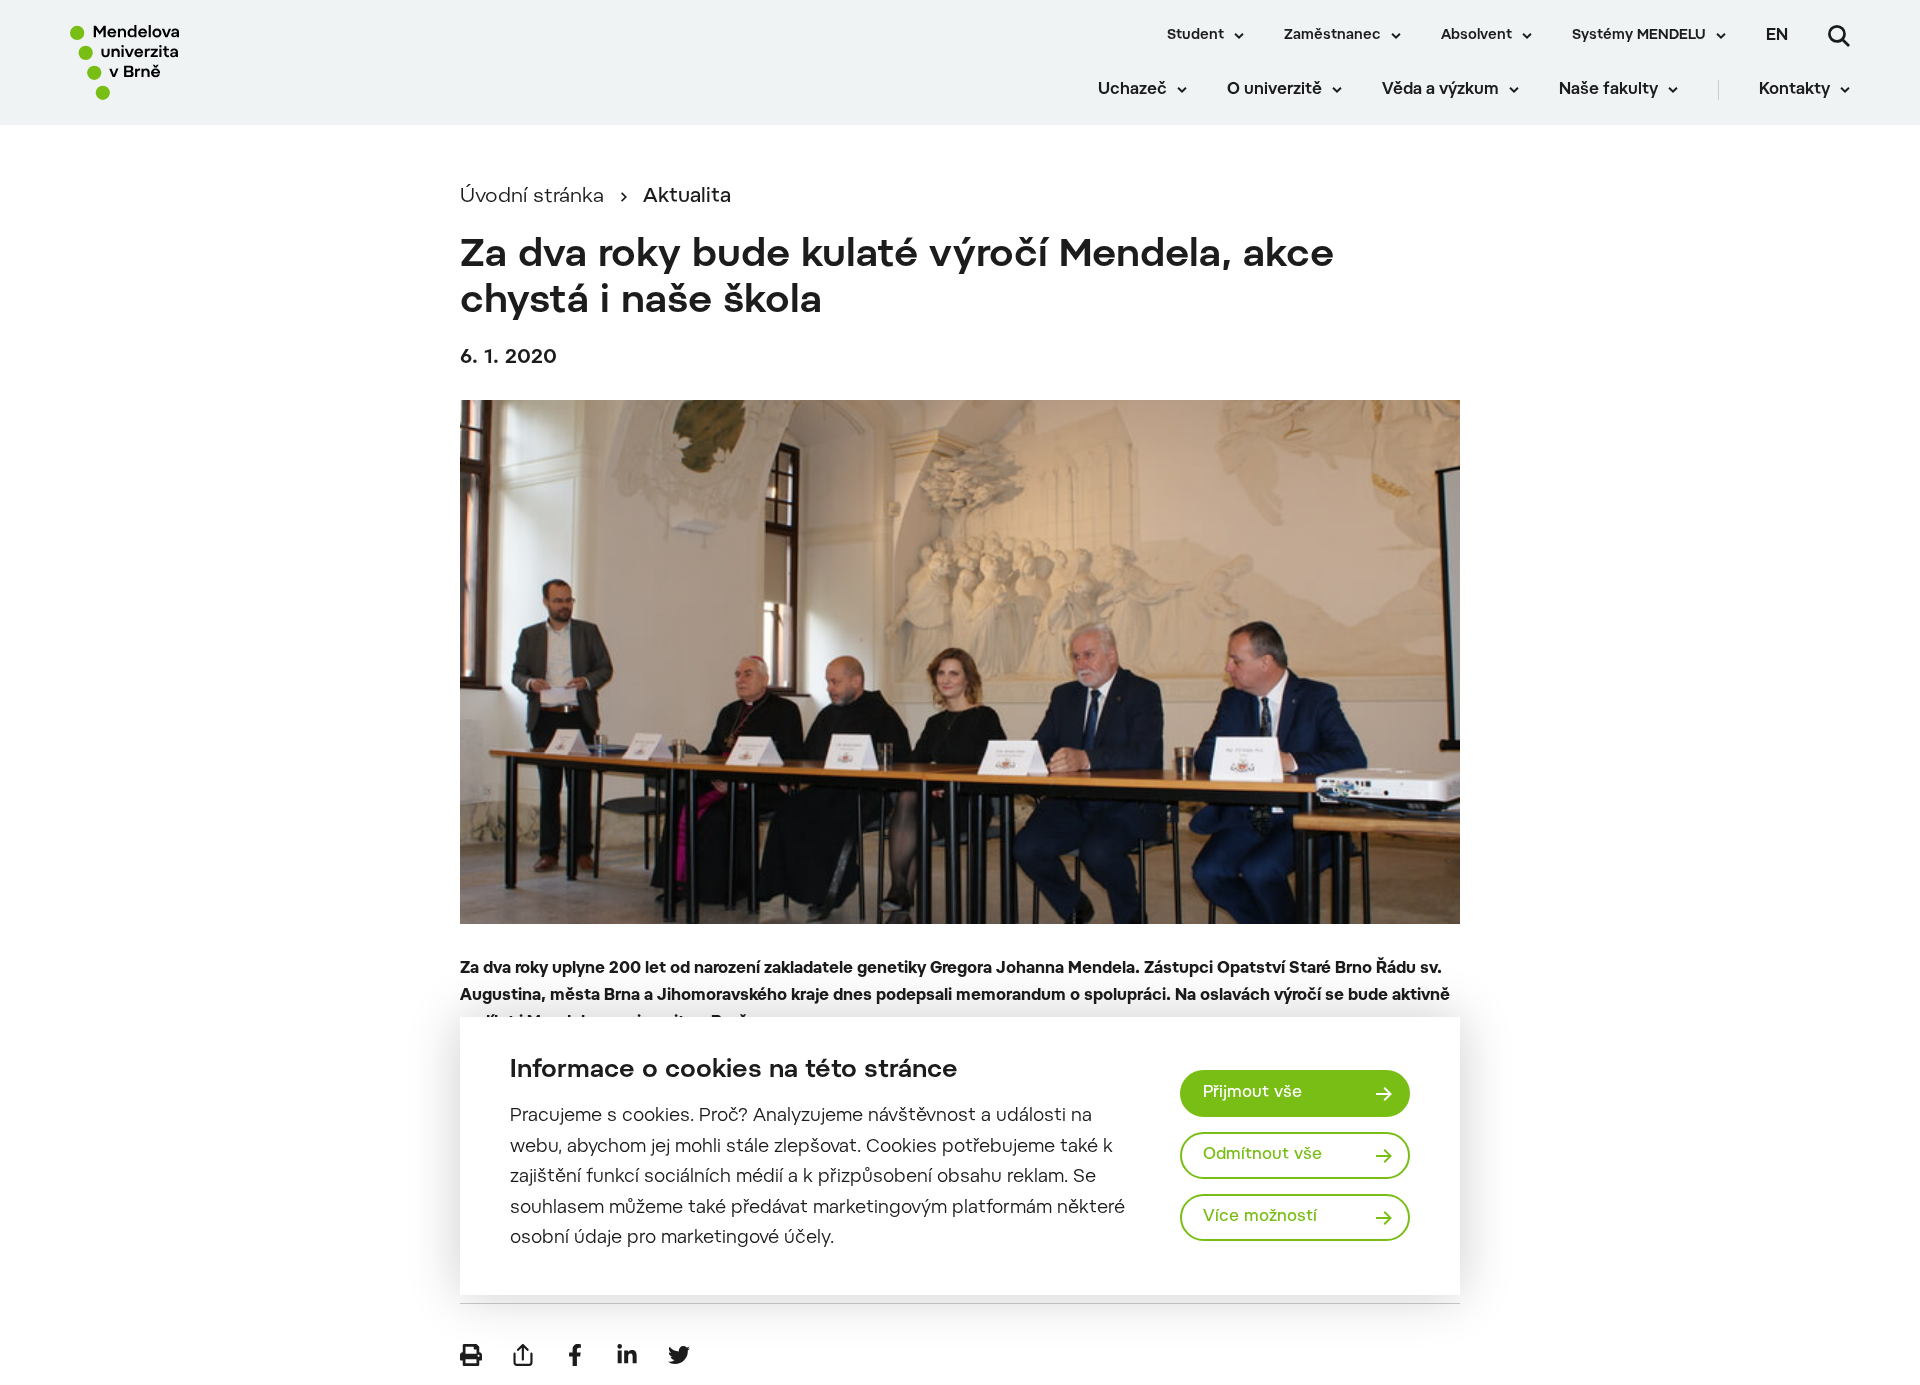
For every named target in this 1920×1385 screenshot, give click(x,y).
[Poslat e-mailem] (523, 1355)
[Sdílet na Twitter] (679, 1355)
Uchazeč (1132, 90)
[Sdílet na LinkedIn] (627, 1355)
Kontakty (1794, 90)
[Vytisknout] (471, 1355)
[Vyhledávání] (1839, 36)
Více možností (1260, 1217)
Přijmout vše (1252, 1093)
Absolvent (1476, 36)
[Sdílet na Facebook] (575, 1355)
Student (1195, 36)
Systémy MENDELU (1639, 36)
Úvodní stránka (532, 197)
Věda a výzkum (1440, 90)
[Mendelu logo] (191, 62)
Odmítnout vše (1262, 1155)
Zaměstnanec (1332, 36)
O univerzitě (1274, 90)
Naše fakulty (1608, 90)
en (1777, 36)
